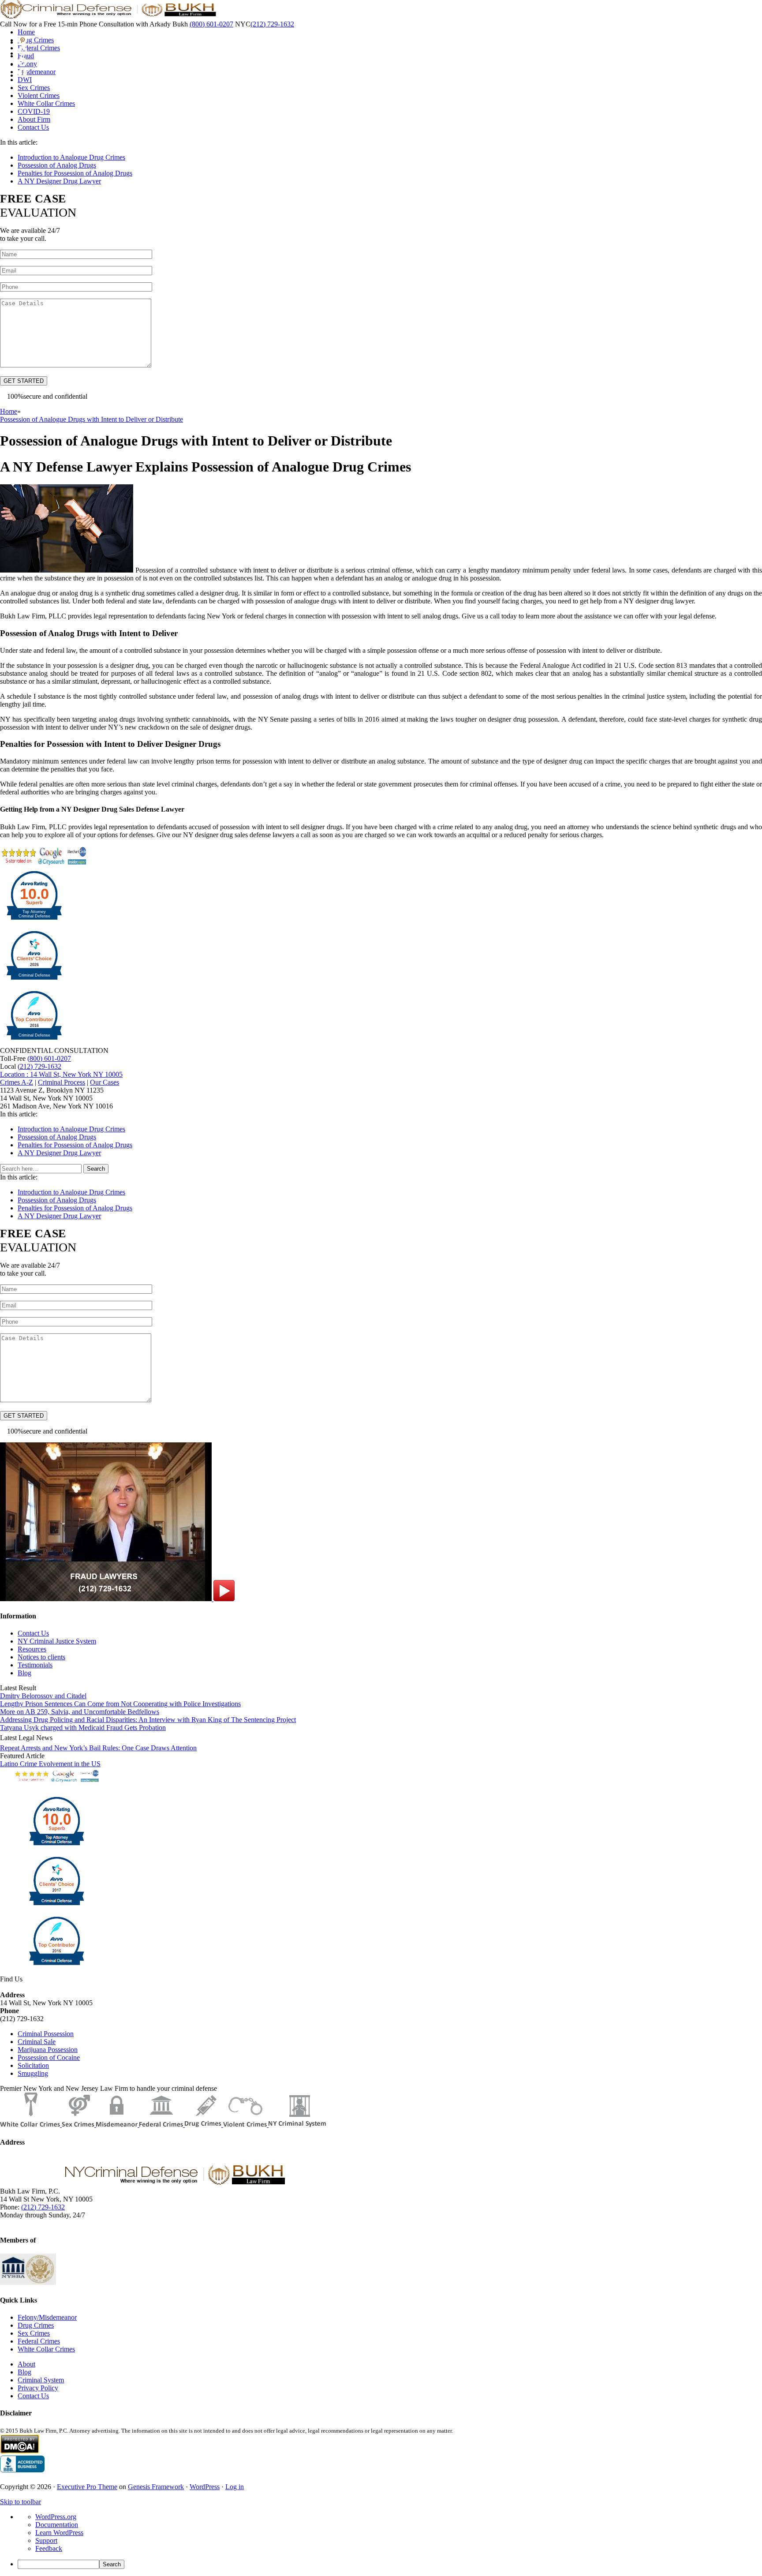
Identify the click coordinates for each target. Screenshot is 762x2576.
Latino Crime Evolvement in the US (50, 1764)
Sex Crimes (34, 2333)
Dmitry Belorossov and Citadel (43, 1696)
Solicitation (33, 2065)
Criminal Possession (46, 2034)
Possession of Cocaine (49, 2057)
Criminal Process (62, 1082)
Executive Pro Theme (87, 2487)
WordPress (205, 2487)
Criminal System (41, 2380)
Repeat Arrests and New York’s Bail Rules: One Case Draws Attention (98, 1748)
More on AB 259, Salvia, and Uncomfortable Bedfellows (80, 1712)
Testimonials (35, 1665)
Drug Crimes (36, 2325)
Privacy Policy (38, 2388)
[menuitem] (390, 2564)
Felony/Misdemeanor (47, 2317)
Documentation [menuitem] (57, 2525)
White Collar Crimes (46, 2349)
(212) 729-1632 (272, 24)
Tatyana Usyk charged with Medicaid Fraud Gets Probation (83, 1728)
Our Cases (105, 1082)
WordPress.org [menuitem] (56, 2517)
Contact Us (33, 1633)
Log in (235, 2487)
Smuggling (33, 2073)
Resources (32, 1649)
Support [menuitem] (46, 2540)
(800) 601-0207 (211, 24)
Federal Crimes (39, 2341)
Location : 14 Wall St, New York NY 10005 (61, 1074)
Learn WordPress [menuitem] (59, 2533)
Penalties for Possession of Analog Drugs (75, 173)
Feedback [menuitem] (49, 2548)
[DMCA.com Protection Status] (20, 2451)
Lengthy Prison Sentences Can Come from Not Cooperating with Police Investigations (120, 1704)
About (26, 2364)
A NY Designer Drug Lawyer (59, 181)
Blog (24, 1673)
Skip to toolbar (21, 2502)
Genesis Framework (156, 2487)
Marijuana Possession (48, 2050)
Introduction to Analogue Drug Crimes (71, 157)
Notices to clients (41, 1657)
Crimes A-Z (17, 1082)
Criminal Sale (37, 2042)
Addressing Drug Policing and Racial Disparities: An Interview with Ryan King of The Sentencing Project (148, 1720)
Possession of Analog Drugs (57, 165)
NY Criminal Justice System (57, 1641)
